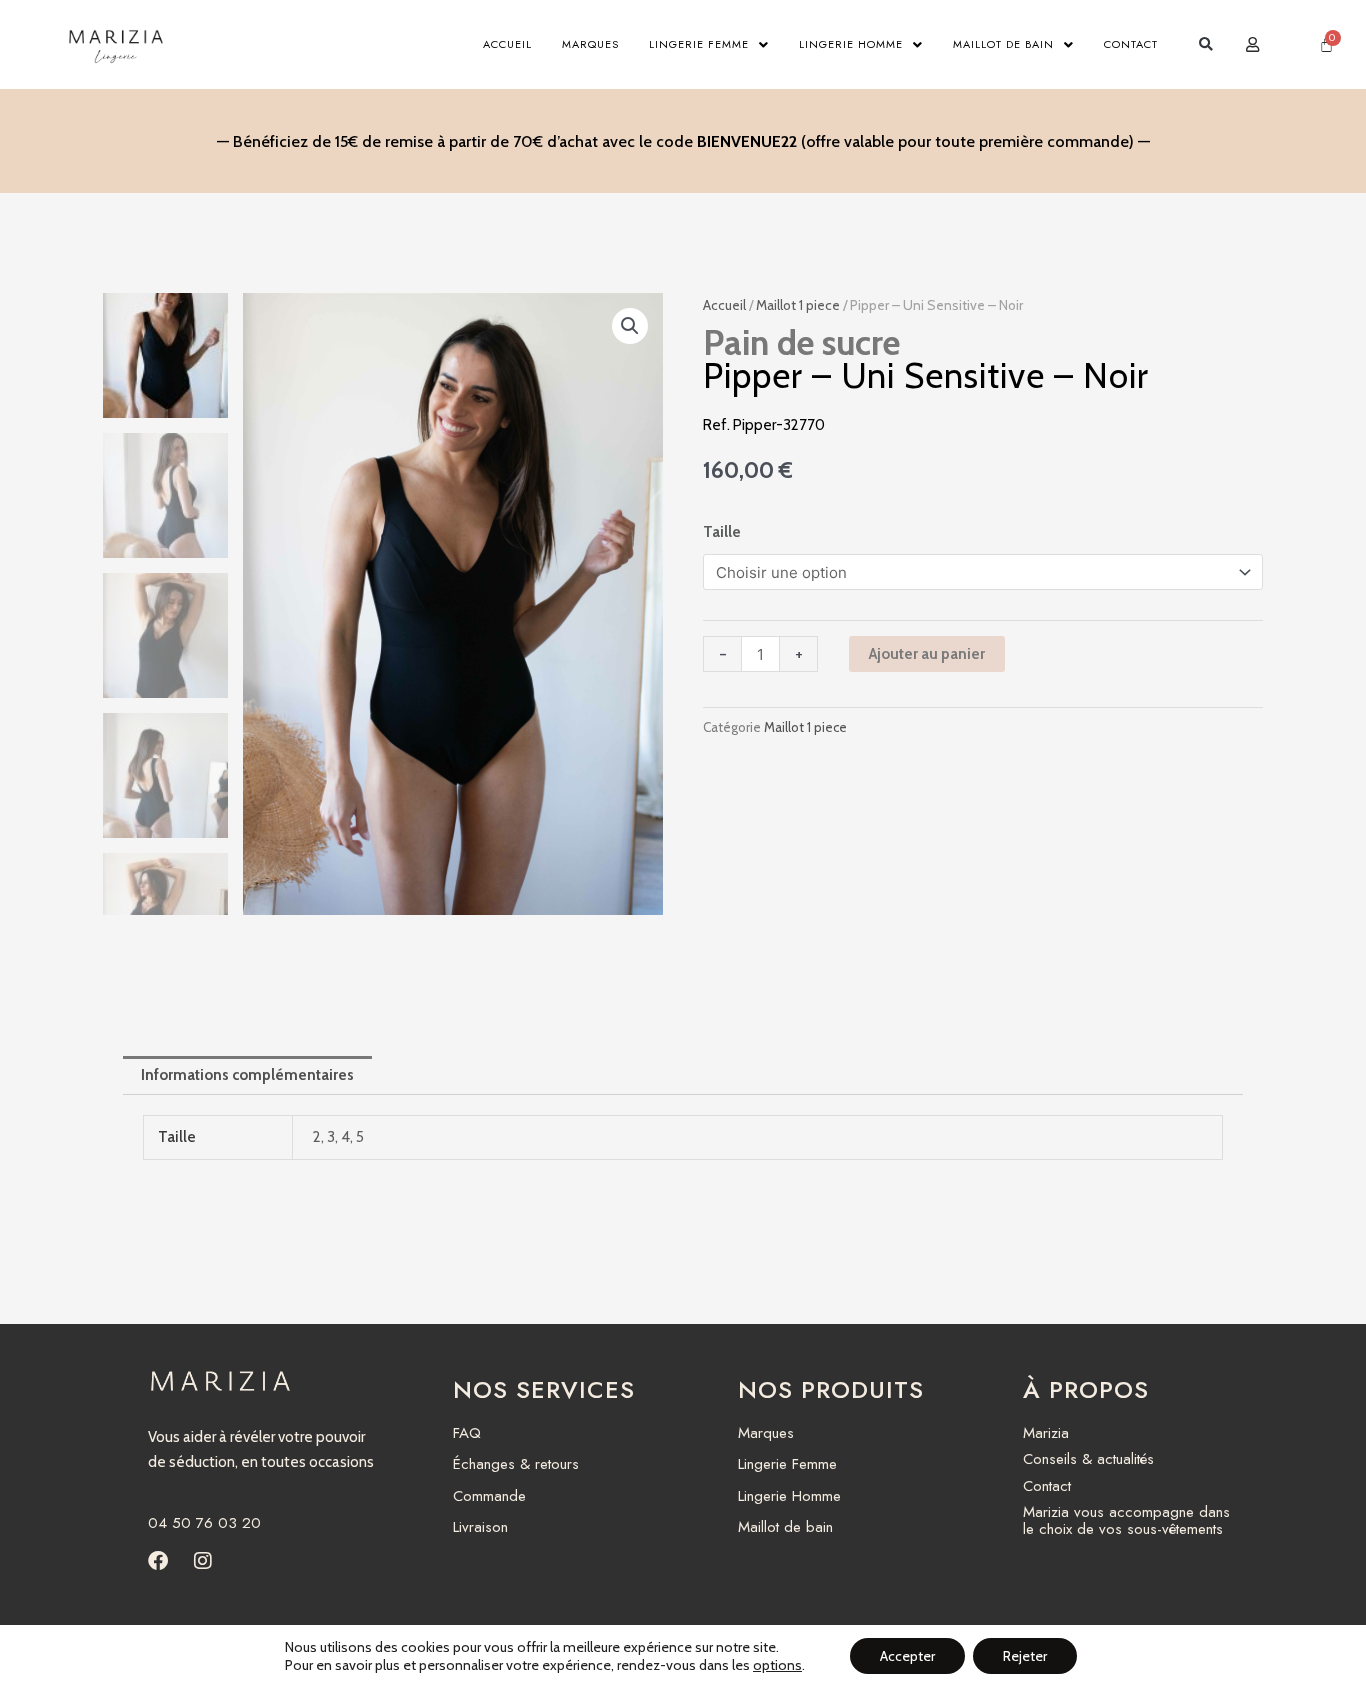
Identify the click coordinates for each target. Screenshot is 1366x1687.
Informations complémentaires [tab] (247, 1075)
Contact (1131, 44)
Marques (590, 44)
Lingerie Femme (699, 44)
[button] (1205, 44)
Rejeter (1025, 1656)
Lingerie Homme (851, 44)
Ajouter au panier (927, 654)
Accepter (907, 1656)
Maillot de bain (1003, 44)
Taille (722, 532)
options (777, 1665)
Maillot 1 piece (798, 305)
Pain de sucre (801, 342)
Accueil (507, 44)
